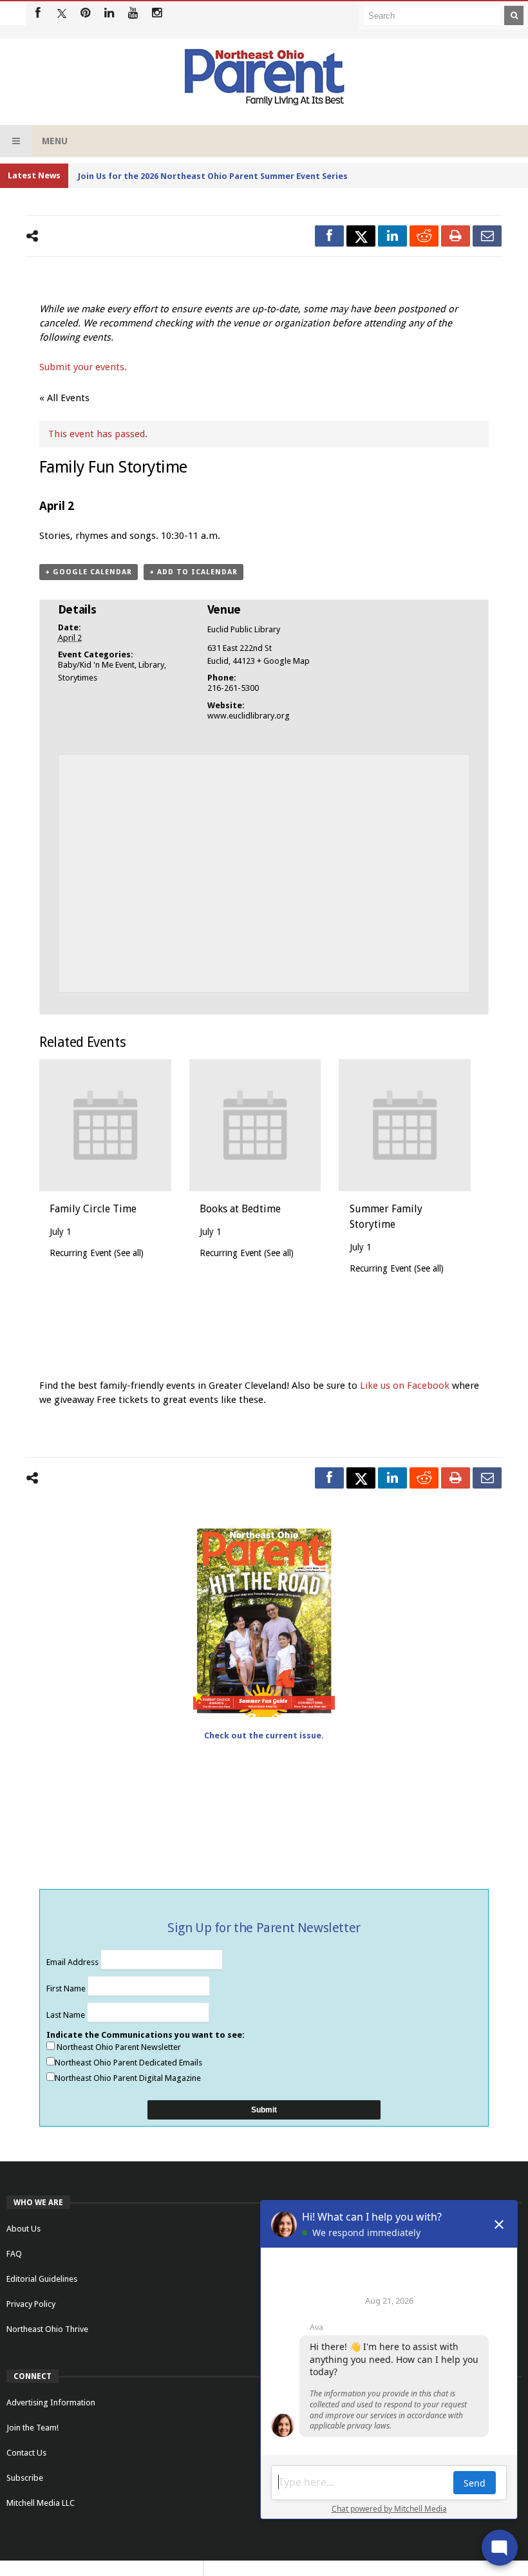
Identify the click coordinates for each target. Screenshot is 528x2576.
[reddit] (424, 236)
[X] (61, 13)
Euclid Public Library (244, 629)
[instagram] (157, 13)
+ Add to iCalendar (193, 572)
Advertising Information (51, 2402)
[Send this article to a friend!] (487, 236)
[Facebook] (38, 13)
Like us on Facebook (406, 1386)
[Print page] (456, 236)
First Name (67, 1988)
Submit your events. (83, 367)
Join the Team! (33, 2428)
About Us (24, 2229)
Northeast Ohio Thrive (47, 2329)
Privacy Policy (31, 2304)
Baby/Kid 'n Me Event (96, 665)
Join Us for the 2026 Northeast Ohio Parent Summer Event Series (213, 176)
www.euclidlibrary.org (249, 716)
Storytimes (78, 678)
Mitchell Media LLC (41, 2503)
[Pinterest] (85, 13)
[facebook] (329, 236)
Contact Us (26, 2453)
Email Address (73, 1962)
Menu (55, 141)
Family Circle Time (93, 1209)
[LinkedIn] (109, 13)
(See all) (129, 1253)
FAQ (14, 2254)
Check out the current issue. (264, 1735)
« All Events (64, 398)
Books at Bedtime (240, 1209)
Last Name (67, 2015)
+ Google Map (283, 661)
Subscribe (25, 2478)
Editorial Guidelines (42, 2279)
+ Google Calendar (89, 572)
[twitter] (361, 236)
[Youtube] (133, 13)
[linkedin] (392, 236)
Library (151, 665)
